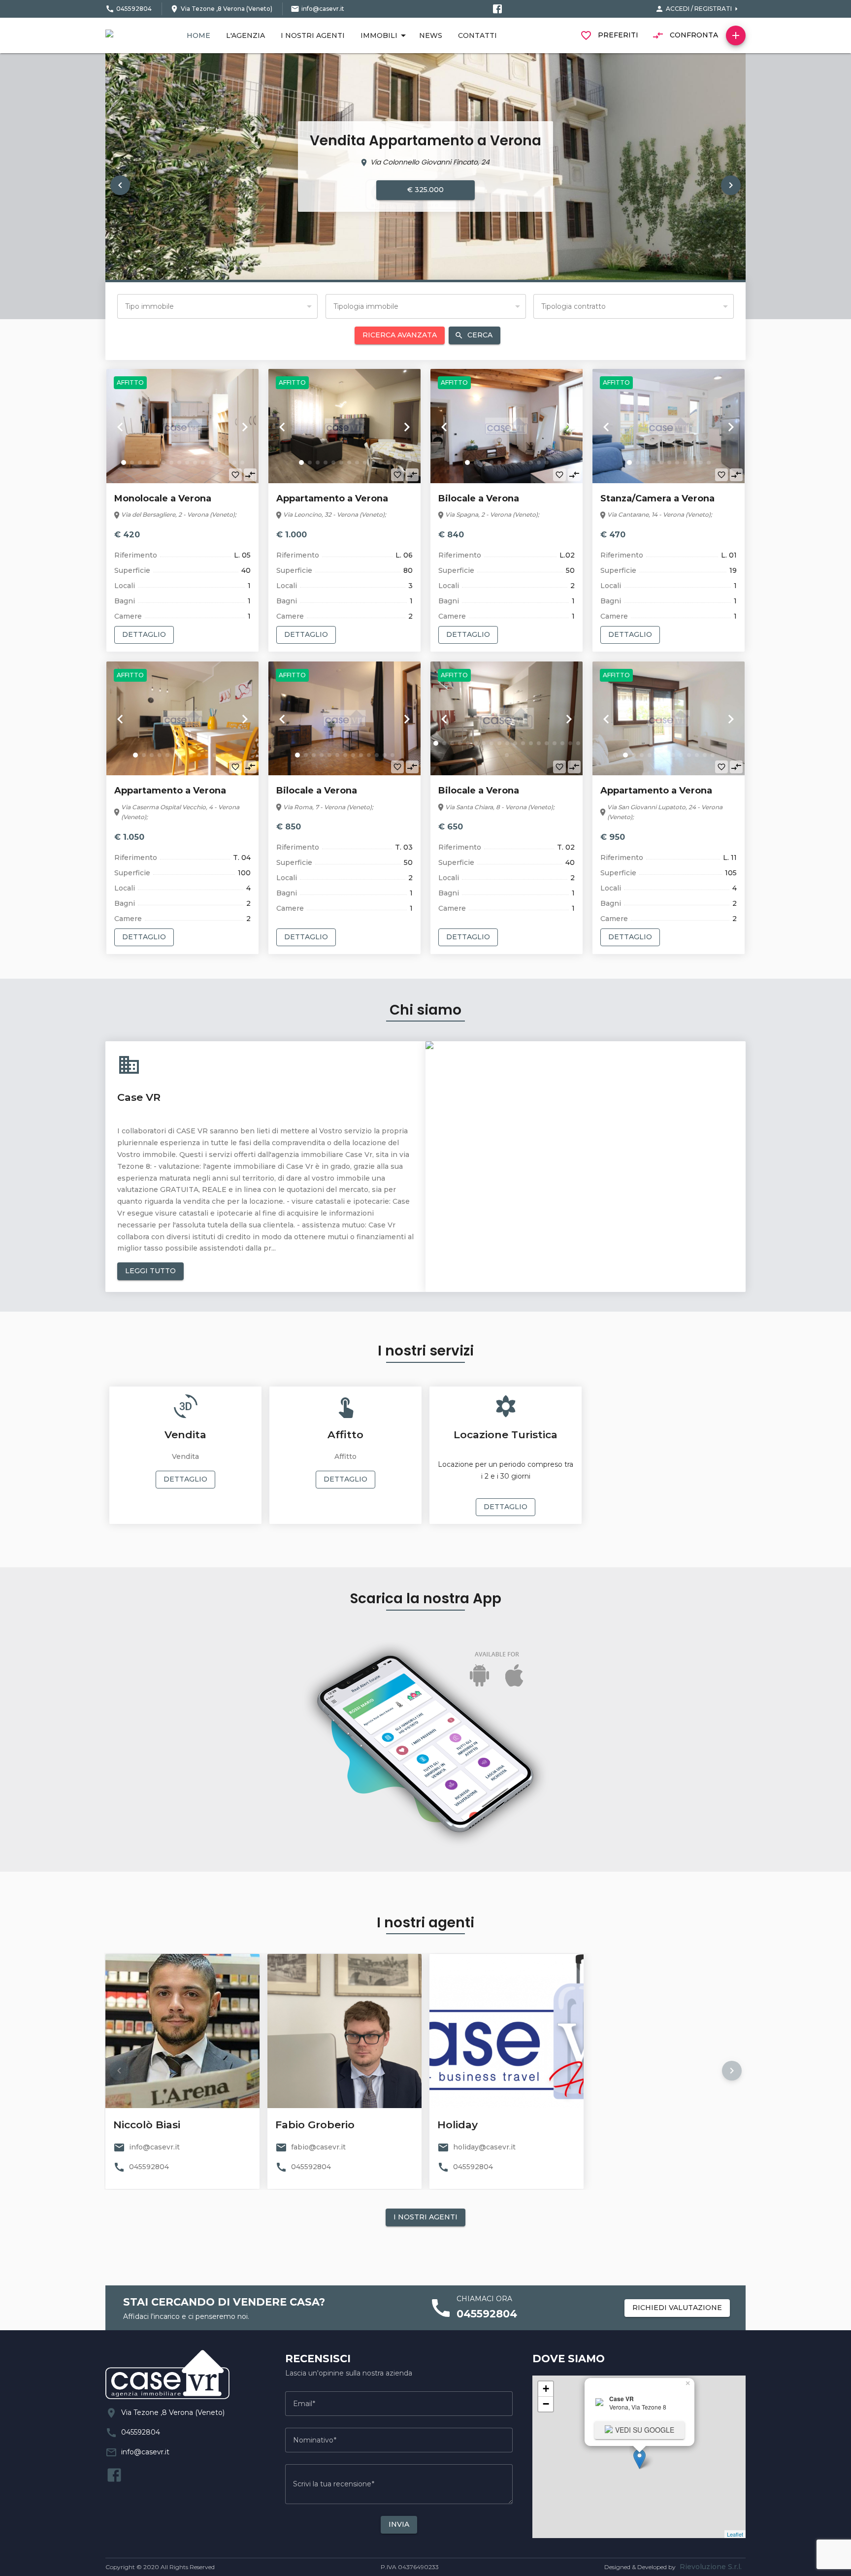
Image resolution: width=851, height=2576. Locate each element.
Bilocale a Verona (479, 498)
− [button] (546, 2404)
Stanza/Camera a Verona (657, 498)
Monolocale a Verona (163, 498)
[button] (120, 185)
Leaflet (735, 2534)
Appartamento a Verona (332, 498)
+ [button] (546, 2389)
